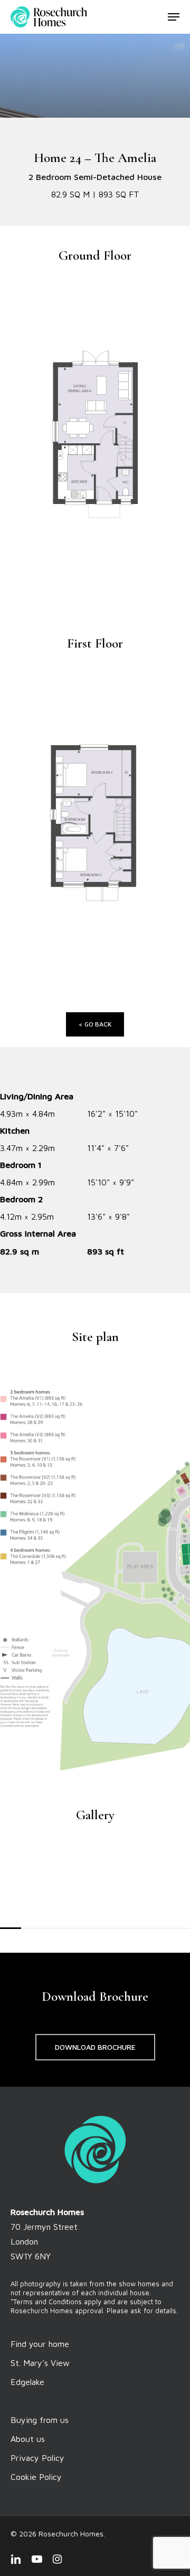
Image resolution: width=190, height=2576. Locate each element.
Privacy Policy (37, 2458)
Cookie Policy (36, 2477)
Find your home (40, 2344)
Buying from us (40, 2420)
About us (28, 2439)
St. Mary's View (40, 2363)
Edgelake (27, 2382)
